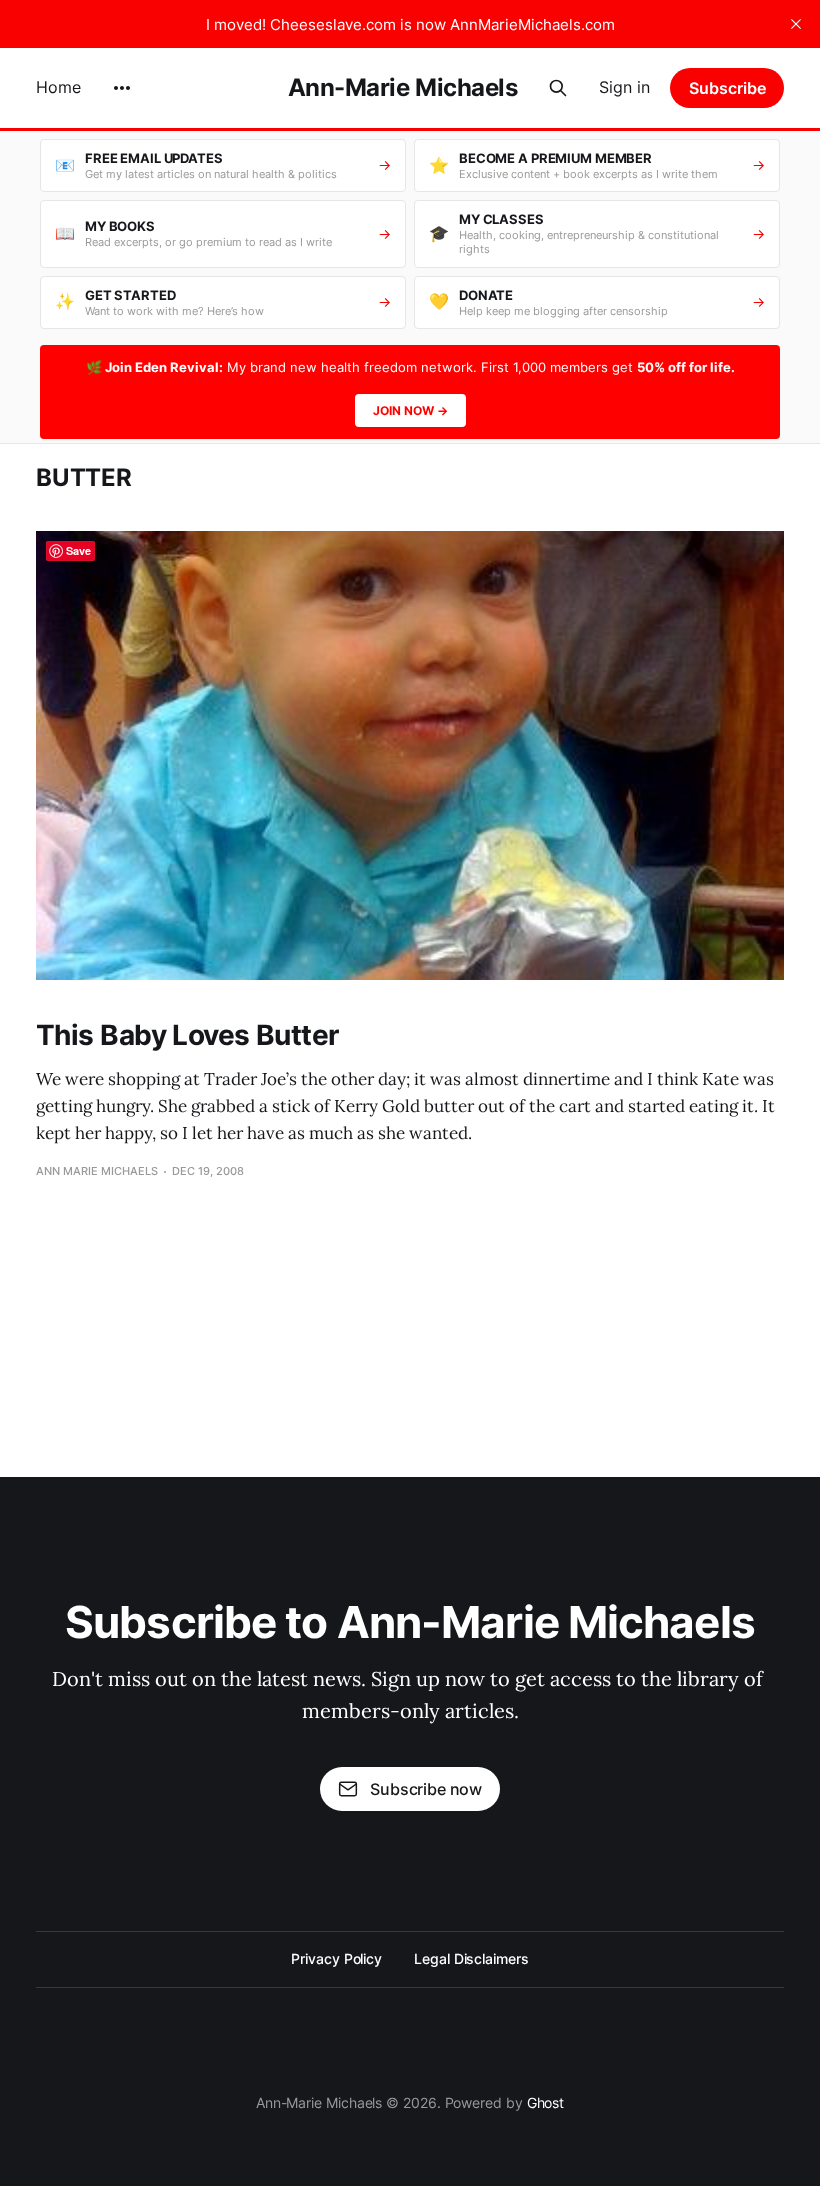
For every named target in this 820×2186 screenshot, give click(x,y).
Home (58, 87)
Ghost (546, 2102)
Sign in (624, 87)
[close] (796, 24)
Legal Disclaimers (471, 1958)
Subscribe (727, 88)
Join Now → (410, 410)
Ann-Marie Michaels (402, 88)
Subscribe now (426, 1789)
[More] (122, 88)
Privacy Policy (336, 1958)
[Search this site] (558, 88)
